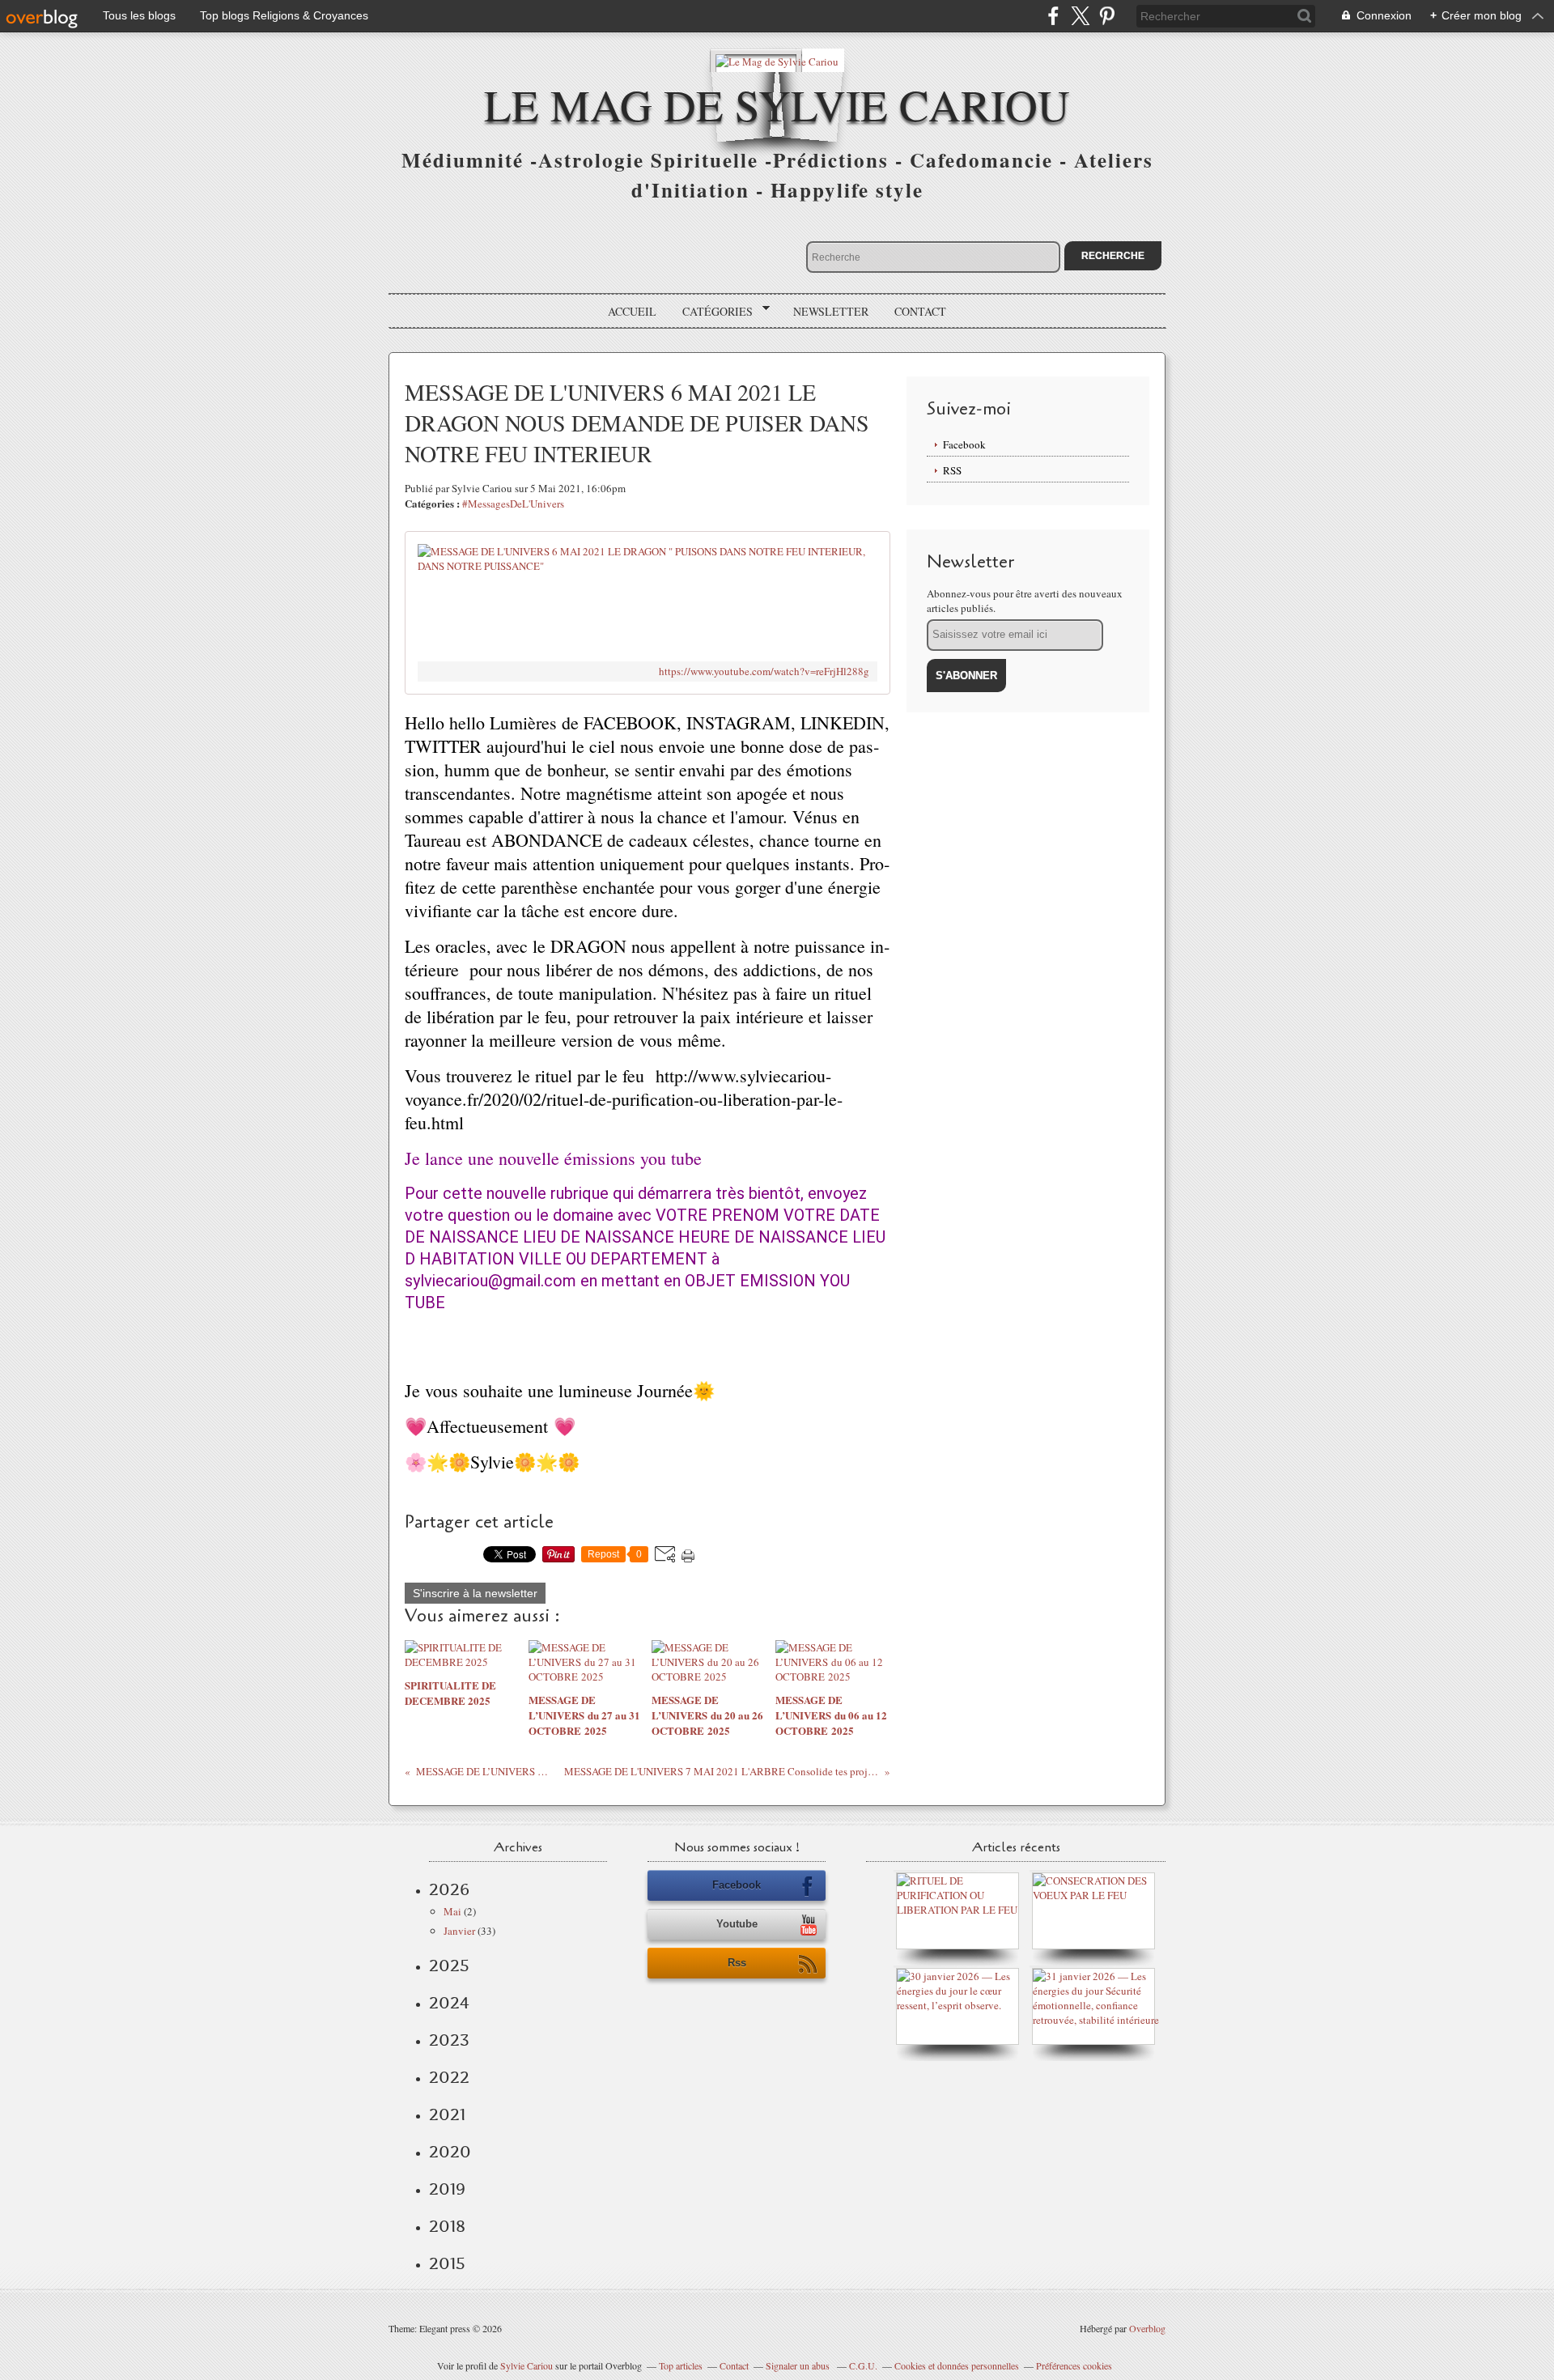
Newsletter (831, 311)
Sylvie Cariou (526, 2365)
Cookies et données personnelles (957, 2365)
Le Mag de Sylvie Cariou (777, 104)
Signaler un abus (799, 2365)
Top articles (681, 2365)
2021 (447, 2114)
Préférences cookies (1074, 2365)
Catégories (712, 312)
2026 (449, 1889)
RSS (952, 470)
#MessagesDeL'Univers (513, 504)
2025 (449, 1966)
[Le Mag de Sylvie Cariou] (777, 60)
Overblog (1147, 2328)
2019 (447, 2189)
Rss (737, 1963)
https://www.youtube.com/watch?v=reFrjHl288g (764, 671)
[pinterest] (1107, 16)
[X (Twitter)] (1080, 16)
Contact (920, 311)
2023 (449, 2040)
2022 (449, 2077)
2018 (447, 2226)
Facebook (964, 444)
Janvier (459, 1931)
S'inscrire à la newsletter (475, 1593)
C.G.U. (863, 2365)
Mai (452, 1911)
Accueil (632, 311)
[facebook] (1053, 16)
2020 (450, 2152)
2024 (449, 2003)
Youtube (737, 1924)
